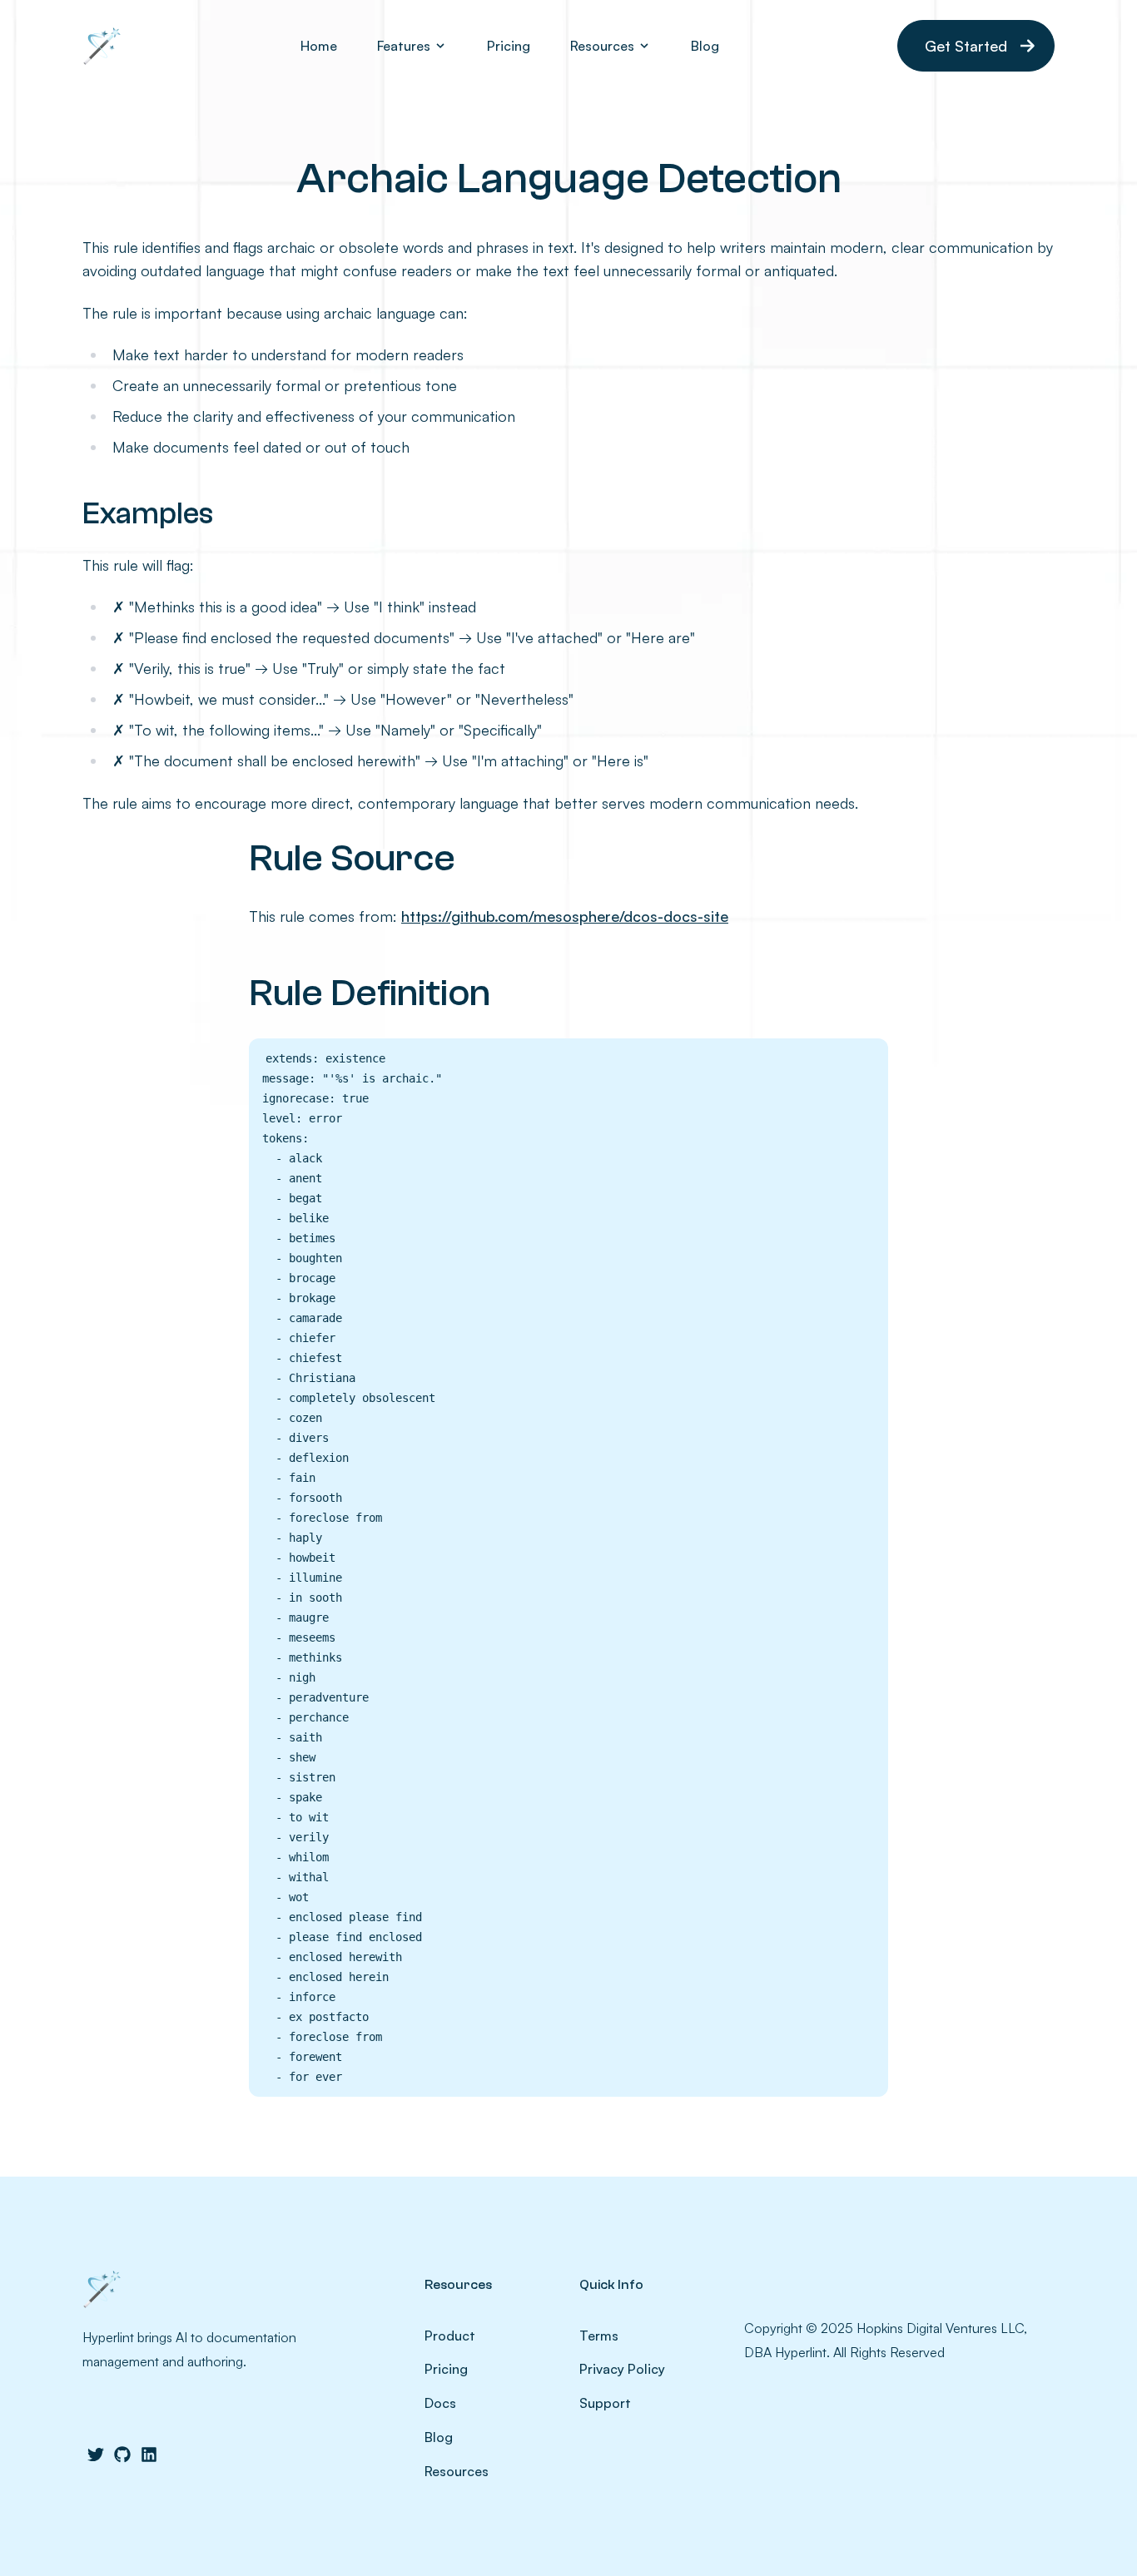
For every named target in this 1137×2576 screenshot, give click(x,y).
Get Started (966, 46)
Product (450, 2336)
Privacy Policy (622, 2369)
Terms (599, 2336)
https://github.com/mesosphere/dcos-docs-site (565, 916)
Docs (440, 2403)
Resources (457, 2471)
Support (605, 2403)
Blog (705, 46)
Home (319, 46)
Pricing (509, 46)
